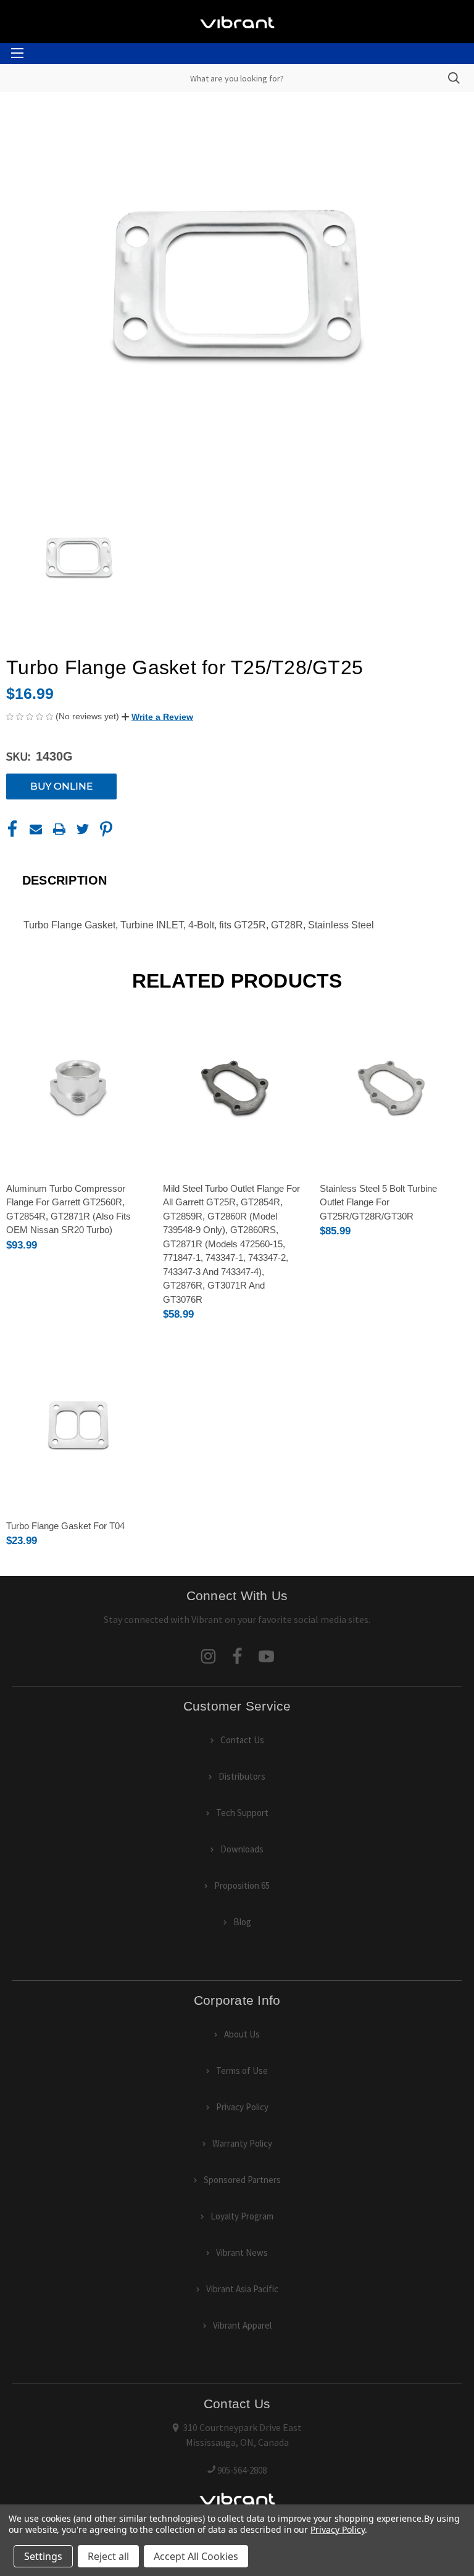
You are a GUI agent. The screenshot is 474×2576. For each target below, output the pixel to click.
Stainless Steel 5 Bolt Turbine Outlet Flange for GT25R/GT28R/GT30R (378, 1202)
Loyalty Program (242, 2216)
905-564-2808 (242, 2470)
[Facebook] (12, 829)
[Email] (36, 829)
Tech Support (242, 1813)
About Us (242, 2034)
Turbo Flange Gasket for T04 (65, 1526)
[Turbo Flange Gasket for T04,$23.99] (78, 1425)
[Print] (59, 829)
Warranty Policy (242, 2143)
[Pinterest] (106, 829)
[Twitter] (83, 829)
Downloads (242, 1849)
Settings (43, 2556)
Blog (242, 1922)
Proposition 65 (242, 1885)
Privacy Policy (242, 2107)
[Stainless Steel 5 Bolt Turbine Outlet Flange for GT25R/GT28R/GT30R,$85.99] (392, 1087)
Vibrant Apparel (242, 2325)
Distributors (242, 1776)
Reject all (108, 2556)
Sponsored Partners (242, 2180)
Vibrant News (242, 2252)
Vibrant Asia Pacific (242, 2289)
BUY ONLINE (61, 786)
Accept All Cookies (196, 2556)
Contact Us (242, 1740)
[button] (157, 717)
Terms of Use (242, 2070)
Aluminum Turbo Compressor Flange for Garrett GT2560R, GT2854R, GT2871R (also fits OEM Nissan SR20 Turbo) (69, 1209)
